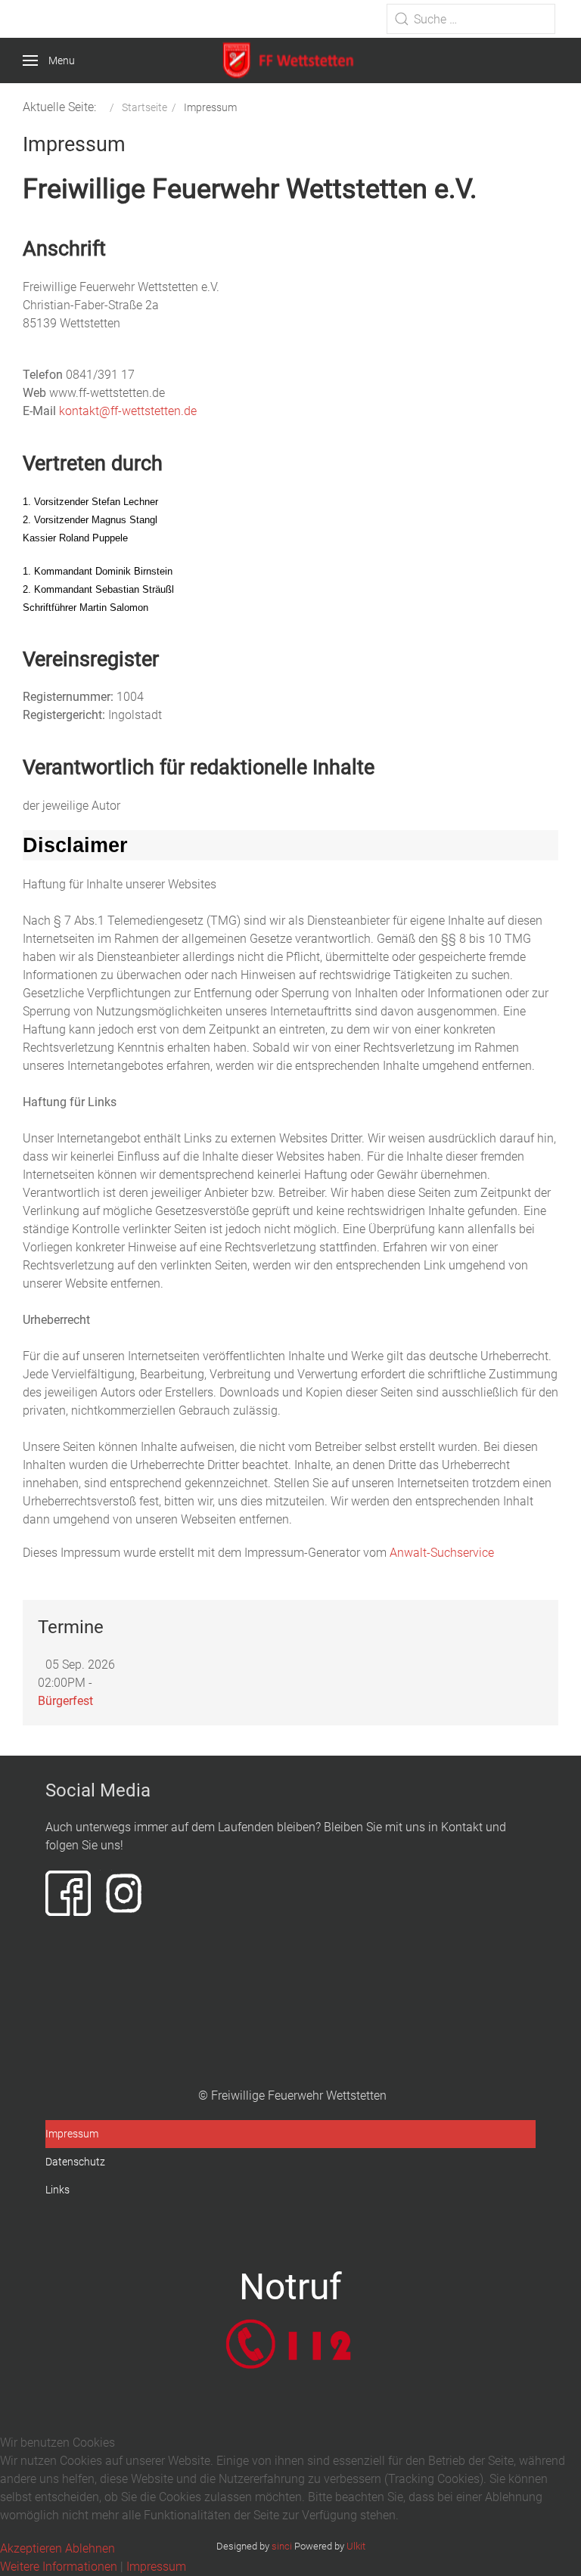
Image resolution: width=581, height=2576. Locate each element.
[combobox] (471, 19)
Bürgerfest (65, 1701)
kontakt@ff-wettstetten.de (128, 411)
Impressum (72, 2134)
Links (57, 2190)
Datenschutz (75, 2162)
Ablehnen (90, 2548)
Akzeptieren (31, 2548)
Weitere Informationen (59, 2567)
